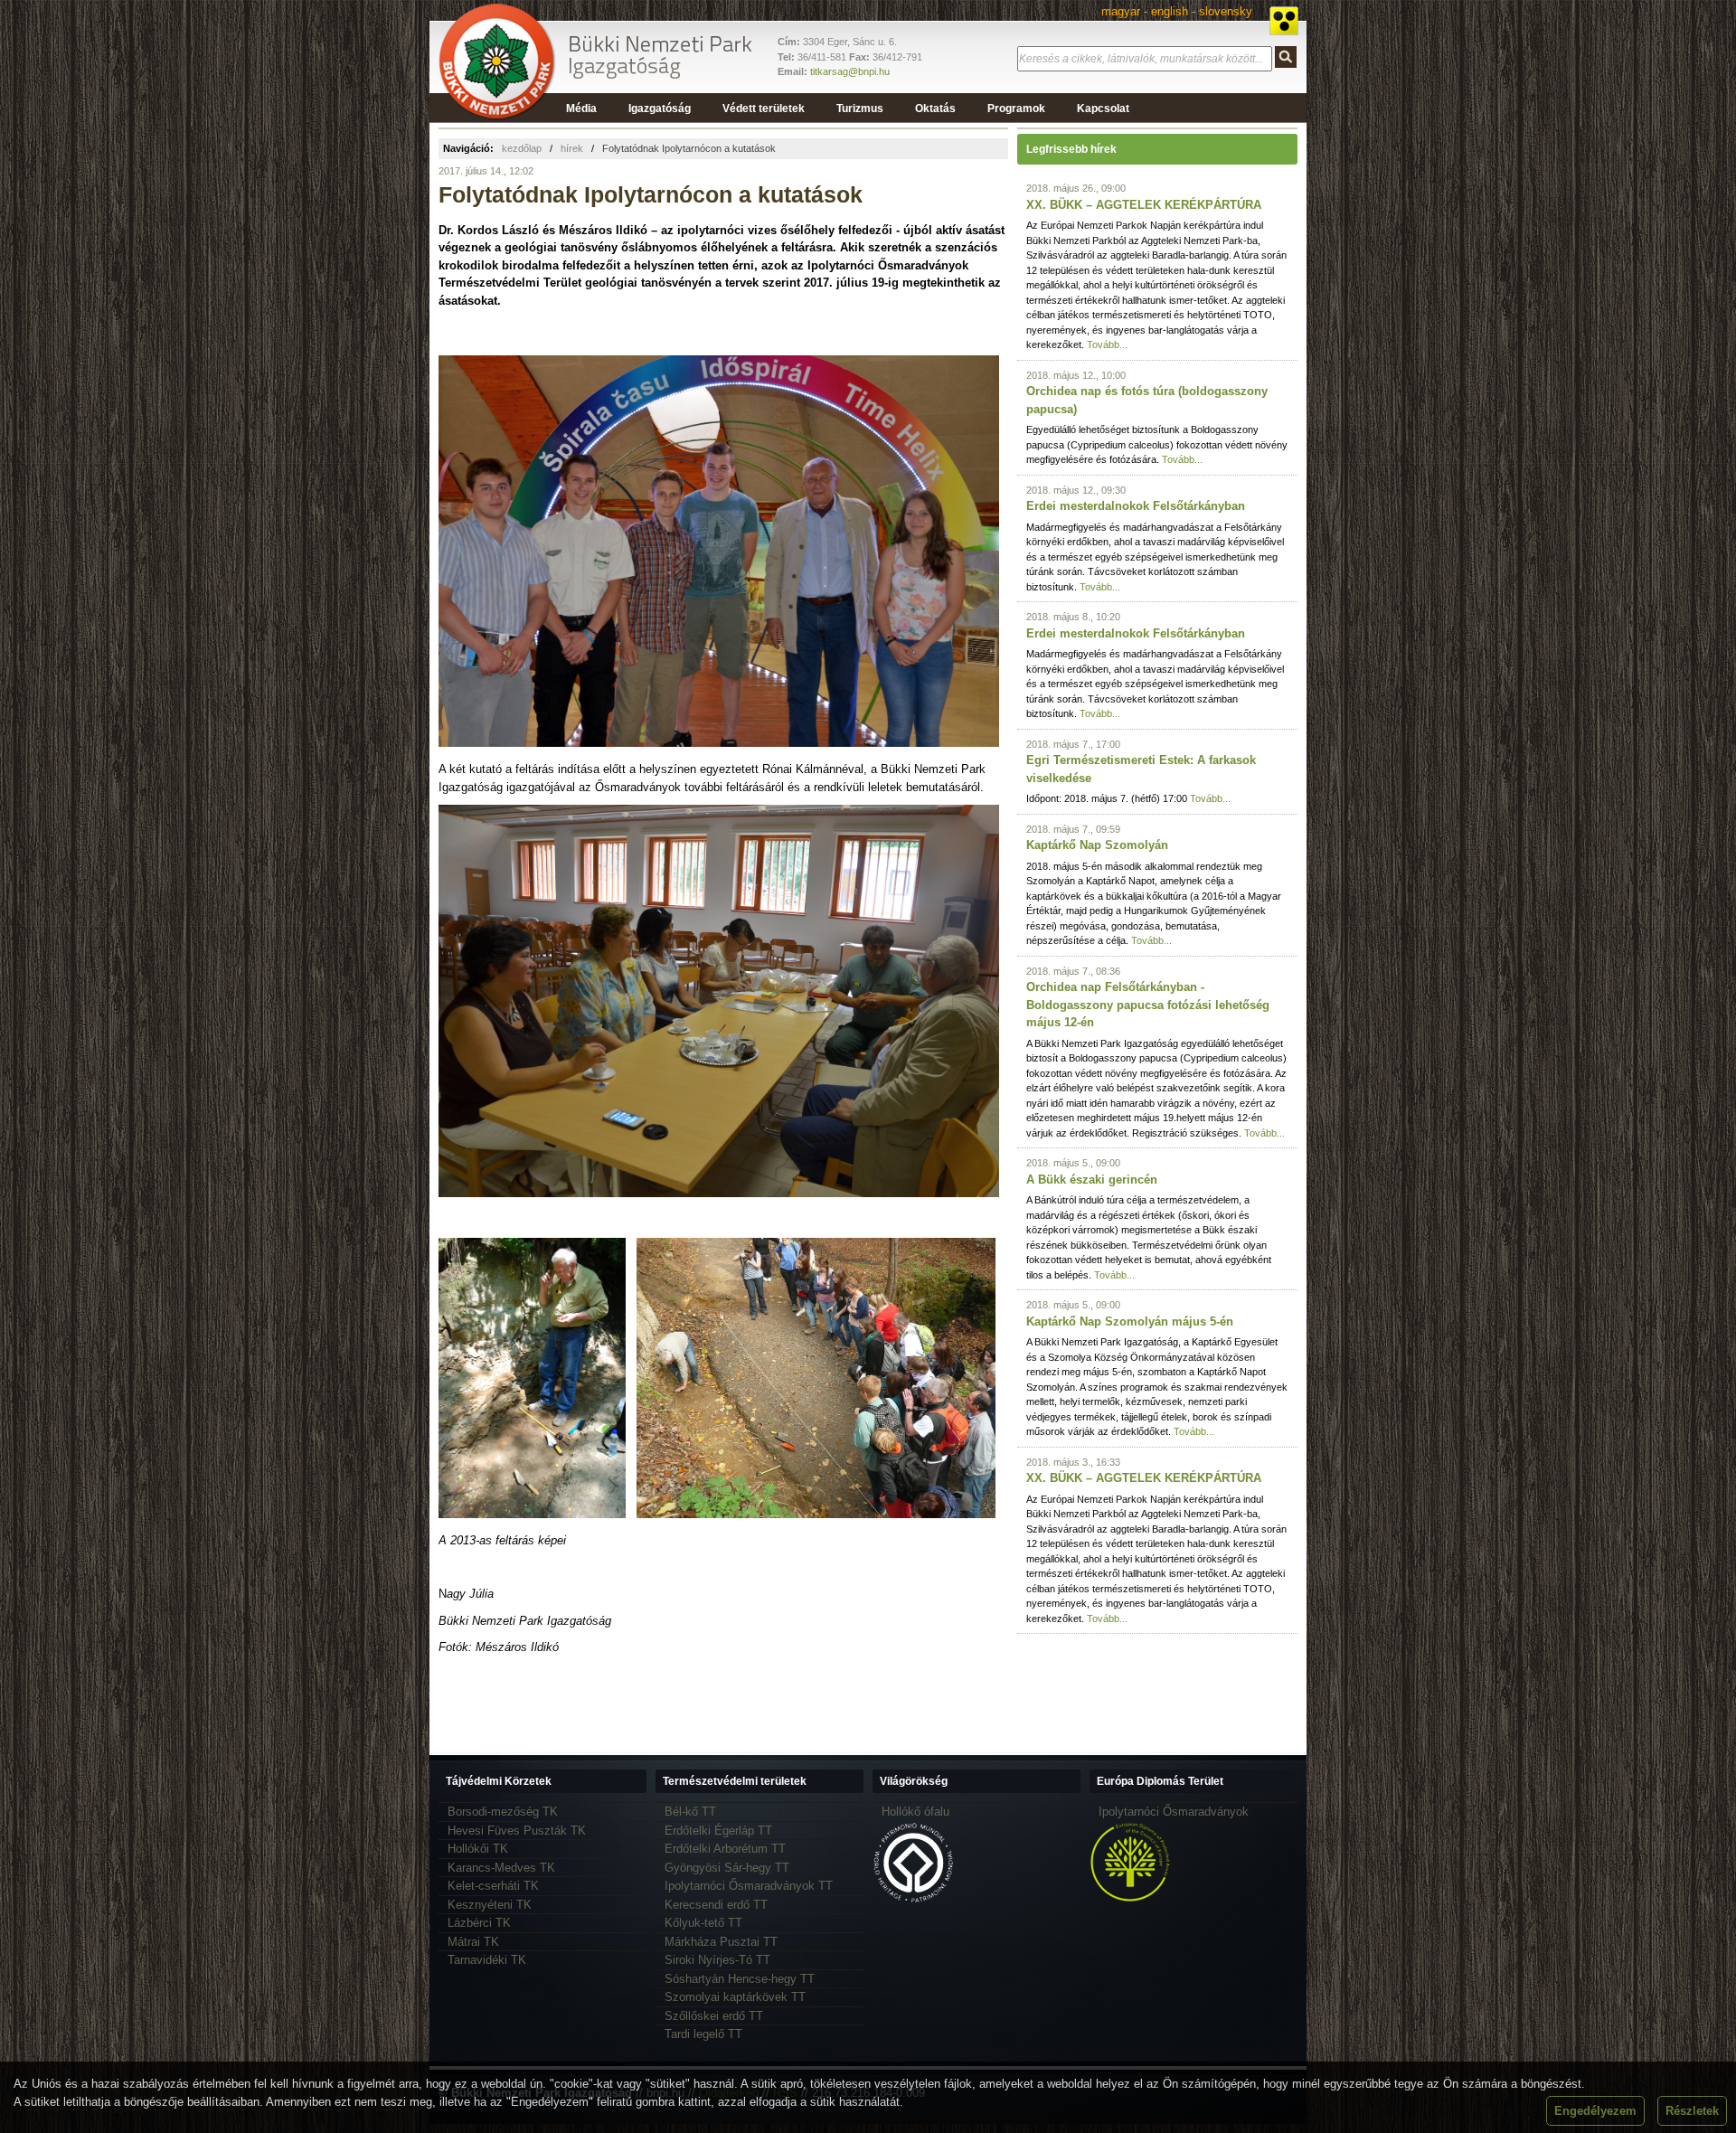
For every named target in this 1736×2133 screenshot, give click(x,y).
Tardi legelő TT (703, 2034)
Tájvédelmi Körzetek (499, 1781)
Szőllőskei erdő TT (714, 2016)
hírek (572, 148)
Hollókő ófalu (915, 1812)
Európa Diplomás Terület (1160, 1781)
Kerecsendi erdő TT (716, 1905)
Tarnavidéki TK (487, 1960)
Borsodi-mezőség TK (503, 1812)
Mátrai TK (473, 1942)
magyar (1121, 11)
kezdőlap (522, 148)
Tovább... (1107, 344)
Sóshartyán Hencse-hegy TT (740, 1979)
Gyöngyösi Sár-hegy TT (727, 1868)
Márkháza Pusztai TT (721, 1942)
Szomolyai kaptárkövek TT (735, 1997)
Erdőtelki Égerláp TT (718, 1831)
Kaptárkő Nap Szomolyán (1097, 845)
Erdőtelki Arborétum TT (725, 1849)
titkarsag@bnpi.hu (850, 71)
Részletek (1692, 2111)
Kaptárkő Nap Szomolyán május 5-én (1130, 1321)
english (1170, 11)
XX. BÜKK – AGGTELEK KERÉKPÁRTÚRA (1144, 205)
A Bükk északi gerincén (1092, 1180)
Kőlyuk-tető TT (703, 1923)
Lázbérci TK (479, 1923)
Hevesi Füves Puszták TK (517, 1831)
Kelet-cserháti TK (493, 1886)
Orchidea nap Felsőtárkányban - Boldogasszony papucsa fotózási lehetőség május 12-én (1148, 1005)
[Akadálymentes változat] (1284, 21)
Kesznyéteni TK (490, 1905)
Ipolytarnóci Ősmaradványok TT (749, 1886)
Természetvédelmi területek (735, 1781)
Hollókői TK (478, 1849)
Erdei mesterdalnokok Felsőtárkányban (1136, 506)
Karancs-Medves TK (501, 1868)
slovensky (1226, 11)
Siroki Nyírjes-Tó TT (717, 1960)
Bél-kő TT (690, 1812)
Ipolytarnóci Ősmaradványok (1174, 1812)
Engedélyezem (1595, 2111)
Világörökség (914, 1781)
